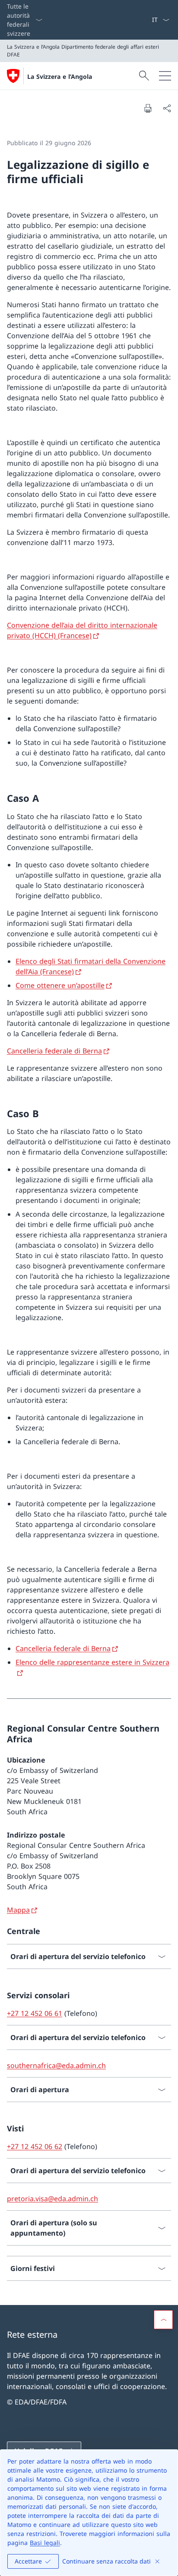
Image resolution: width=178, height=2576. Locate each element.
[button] (163, 2320)
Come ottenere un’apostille (60, 985)
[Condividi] (167, 108)
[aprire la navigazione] (165, 76)
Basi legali (45, 2543)
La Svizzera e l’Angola (60, 76)
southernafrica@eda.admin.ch (56, 2065)
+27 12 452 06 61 (35, 2013)
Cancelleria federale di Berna (54, 1051)
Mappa (18, 1910)
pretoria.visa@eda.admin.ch (52, 2199)
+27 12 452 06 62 (35, 2146)
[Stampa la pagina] (148, 108)
